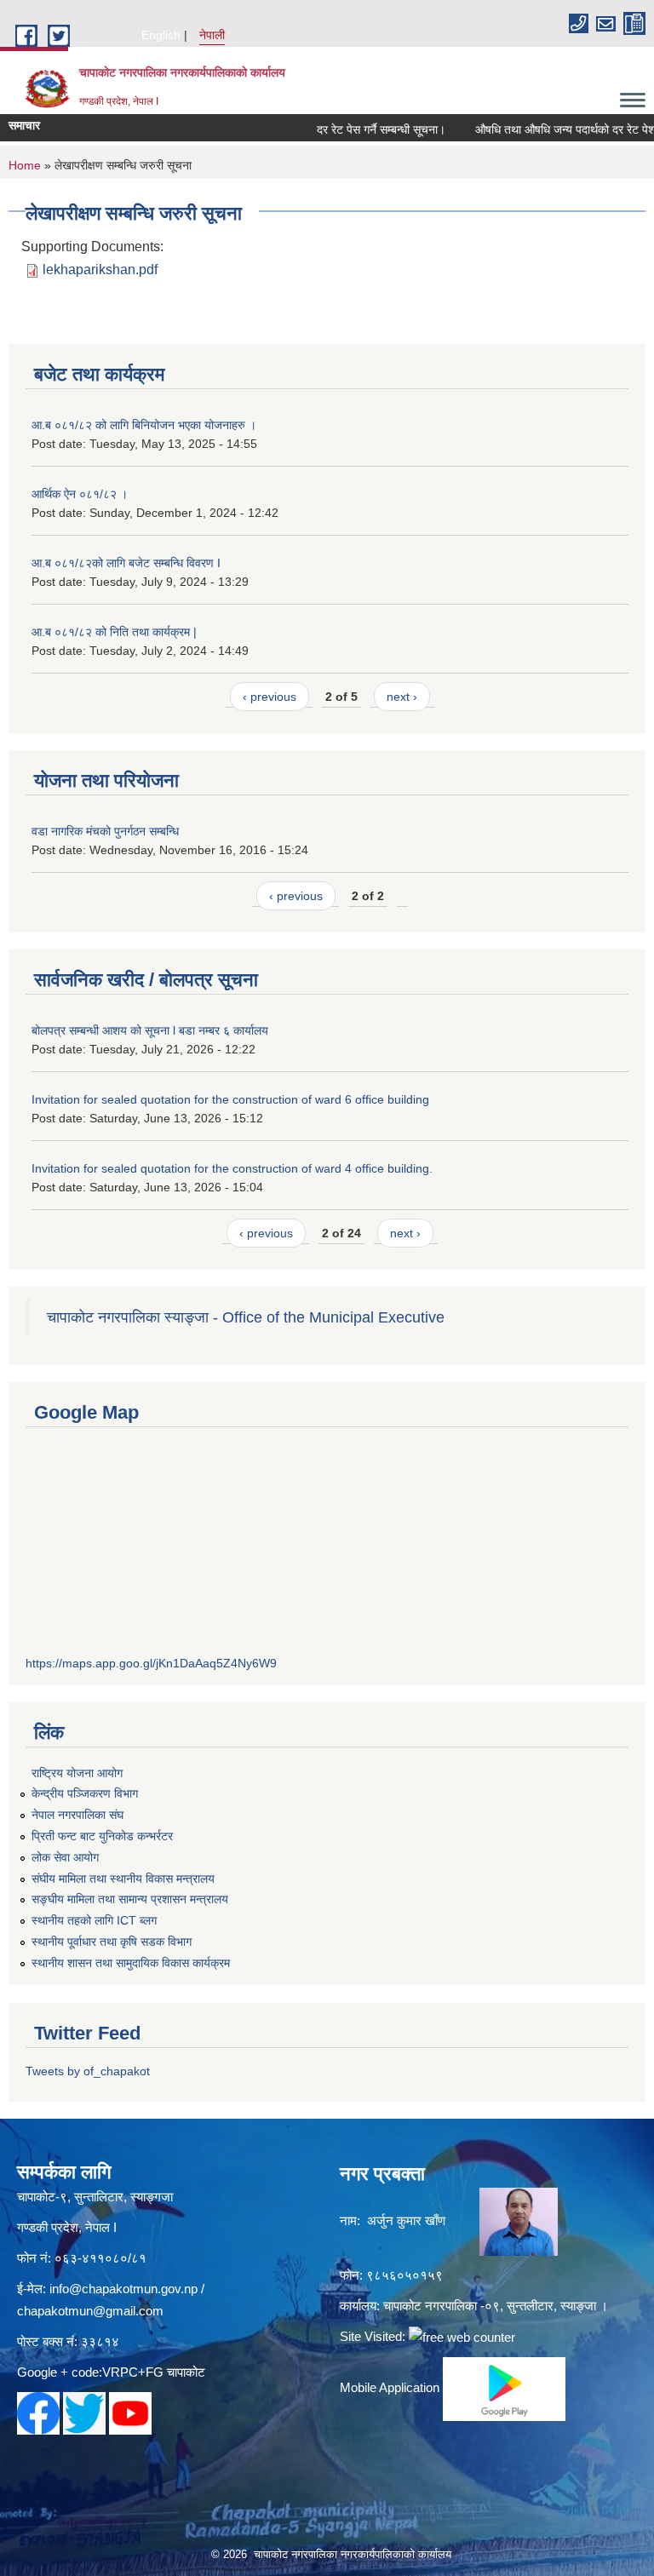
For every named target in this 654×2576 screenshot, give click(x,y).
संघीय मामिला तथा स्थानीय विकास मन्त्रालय (123, 1879)
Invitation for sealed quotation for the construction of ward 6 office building (230, 1099)
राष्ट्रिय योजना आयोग (77, 1773)
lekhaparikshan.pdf (100, 270)
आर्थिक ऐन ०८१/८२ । (80, 494)
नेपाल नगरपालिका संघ (77, 1815)
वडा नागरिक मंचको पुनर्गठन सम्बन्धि (105, 831)
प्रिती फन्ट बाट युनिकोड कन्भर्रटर (102, 1836)
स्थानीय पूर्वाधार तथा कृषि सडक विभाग (112, 1942)
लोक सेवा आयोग (65, 1857)
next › (402, 697)
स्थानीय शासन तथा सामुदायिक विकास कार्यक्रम (131, 1963)
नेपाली (212, 35)
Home (25, 165)
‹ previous (270, 697)
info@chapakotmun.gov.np (123, 2289)
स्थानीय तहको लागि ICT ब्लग (94, 1920)
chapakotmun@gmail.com (90, 2311)
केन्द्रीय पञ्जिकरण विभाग (85, 1793)
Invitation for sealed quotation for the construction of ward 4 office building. (232, 1168)
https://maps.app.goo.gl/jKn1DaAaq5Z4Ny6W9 (151, 1663)
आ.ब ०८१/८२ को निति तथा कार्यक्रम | (114, 632)
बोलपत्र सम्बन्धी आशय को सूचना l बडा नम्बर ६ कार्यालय (150, 1030)
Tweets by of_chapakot (88, 2071)
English (161, 35)
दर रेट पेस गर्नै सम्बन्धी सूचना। (361, 129)
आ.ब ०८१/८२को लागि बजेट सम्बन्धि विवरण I (126, 563)
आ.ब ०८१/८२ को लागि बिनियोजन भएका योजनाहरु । (144, 425)
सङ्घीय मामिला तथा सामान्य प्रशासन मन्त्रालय (130, 1899)
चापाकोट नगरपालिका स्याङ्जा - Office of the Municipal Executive (246, 1317)
